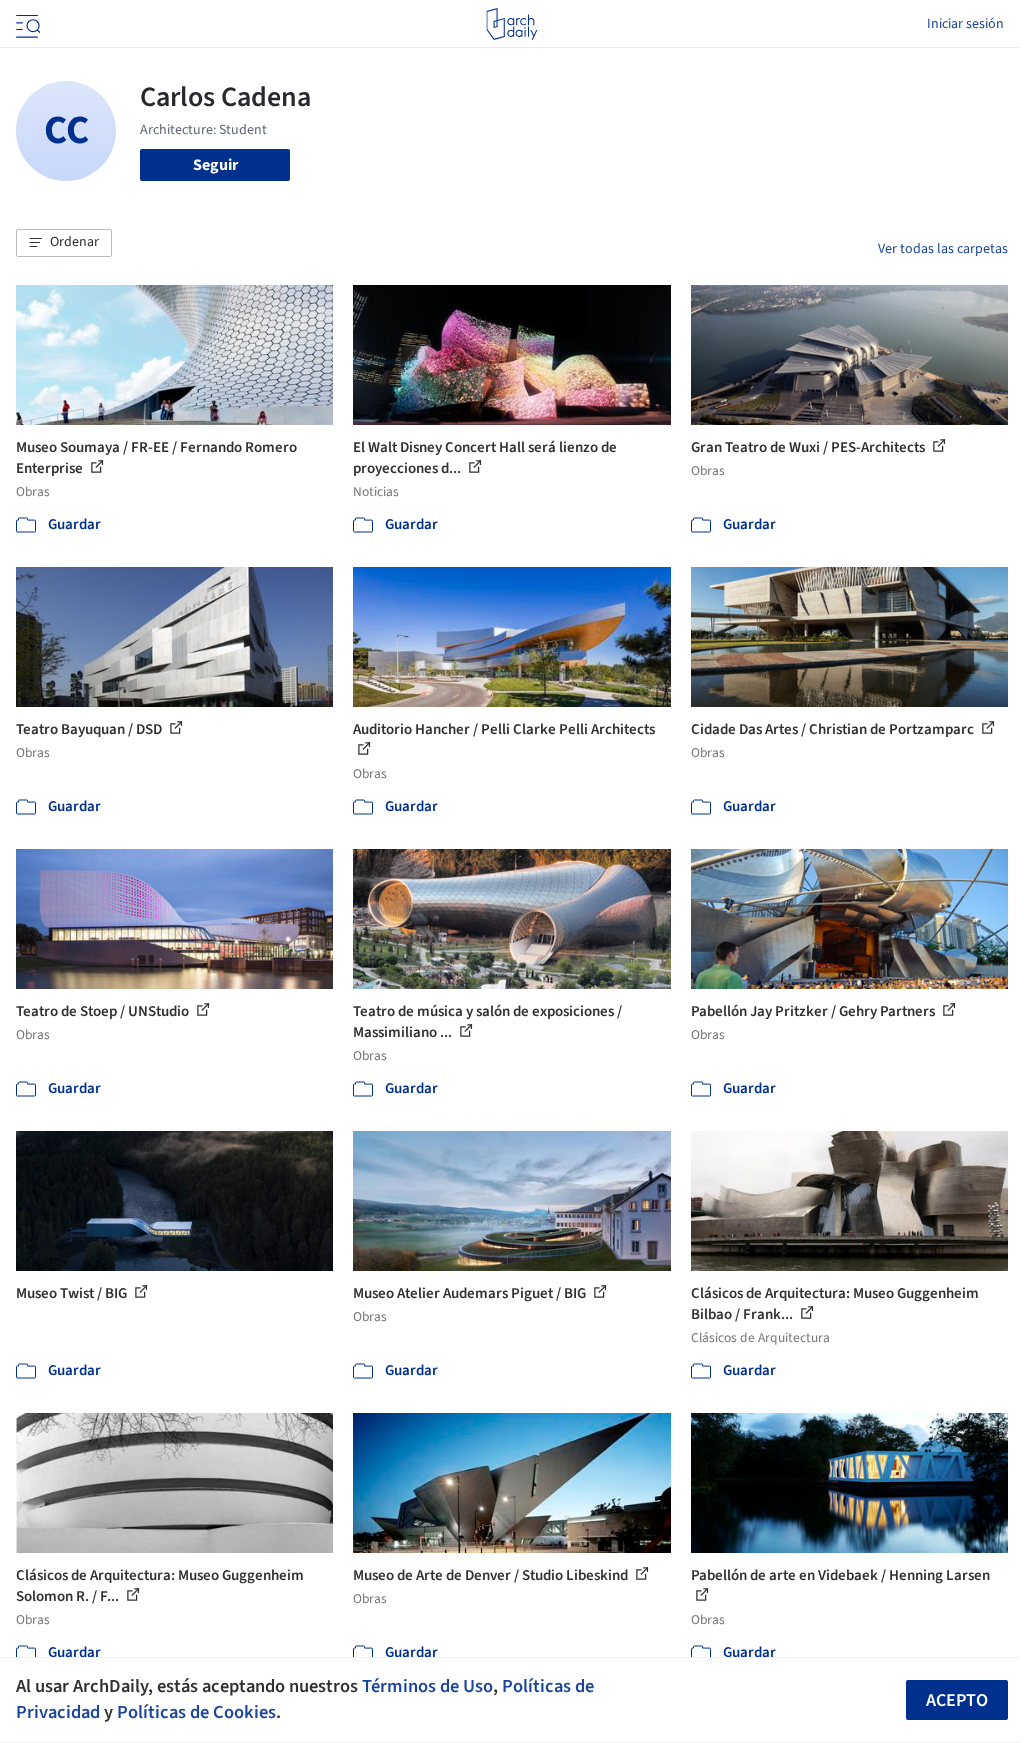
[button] (64, 243)
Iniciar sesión (965, 24)
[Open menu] (26, 24)
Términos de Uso (427, 1686)
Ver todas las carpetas (943, 249)
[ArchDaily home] (511, 24)
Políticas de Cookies (196, 1712)
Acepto (957, 1700)
